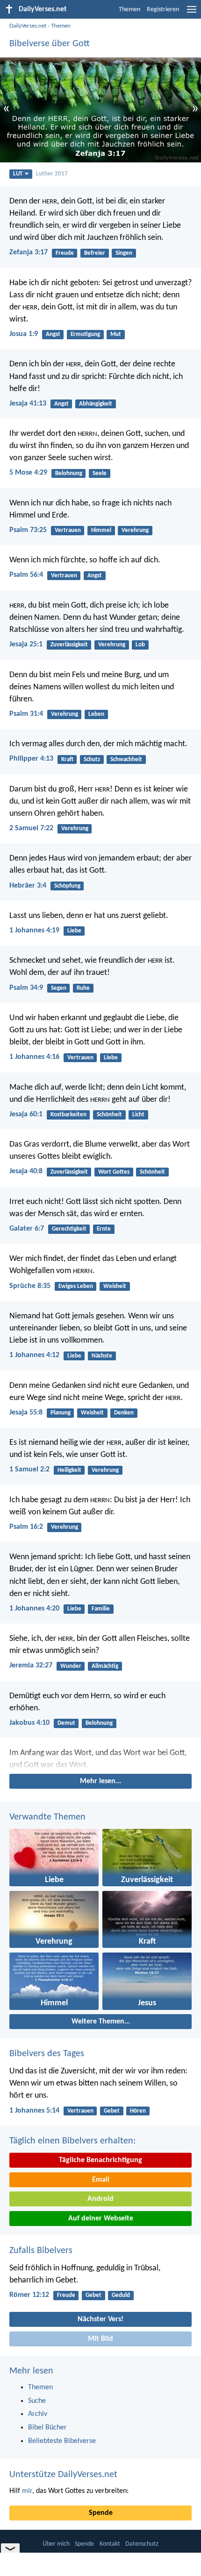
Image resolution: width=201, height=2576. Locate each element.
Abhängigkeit (96, 404)
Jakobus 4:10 (29, 1723)
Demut (66, 1723)
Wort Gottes (114, 1172)
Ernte (104, 1229)
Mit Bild (100, 2339)
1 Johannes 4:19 (34, 931)
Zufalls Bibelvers (41, 2251)
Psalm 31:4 (26, 714)
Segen (59, 988)
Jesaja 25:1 (26, 644)
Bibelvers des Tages (47, 2054)
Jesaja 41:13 (28, 404)
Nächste (102, 1356)
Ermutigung (85, 334)
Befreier (95, 253)
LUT (18, 174)
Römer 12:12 (29, 2295)
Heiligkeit (69, 1470)
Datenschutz (142, 2544)
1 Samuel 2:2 (29, 1470)
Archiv (38, 2414)
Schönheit (109, 1115)
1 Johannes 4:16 (34, 1057)
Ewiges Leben (76, 1286)
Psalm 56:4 (26, 575)
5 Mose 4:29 (28, 473)
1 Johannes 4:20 (34, 1609)
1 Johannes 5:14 (34, 2111)
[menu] (192, 13)
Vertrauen (68, 530)
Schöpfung (67, 886)
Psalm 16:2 (26, 1527)
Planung (61, 1413)
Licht (138, 1115)
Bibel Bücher (47, 2428)
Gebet (112, 2111)
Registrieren (163, 10)
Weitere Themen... (101, 2022)
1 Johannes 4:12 (34, 1355)
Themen (129, 10)
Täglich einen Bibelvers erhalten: (72, 2141)
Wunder (71, 1666)
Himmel (101, 530)
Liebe (74, 931)
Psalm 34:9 (26, 988)
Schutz (92, 759)
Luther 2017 (52, 174)
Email (101, 2180)
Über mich (56, 2544)
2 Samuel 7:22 (31, 828)
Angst (53, 334)
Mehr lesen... (100, 1781)
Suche (37, 2401)
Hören (138, 2111)
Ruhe (83, 988)
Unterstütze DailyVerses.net (63, 2475)
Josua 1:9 (24, 334)
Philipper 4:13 (31, 759)
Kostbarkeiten (68, 1115)
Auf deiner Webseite (101, 2219)
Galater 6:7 (27, 1229)
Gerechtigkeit (69, 1229)
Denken (124, 1413)
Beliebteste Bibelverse (62, 2441)
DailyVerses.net (28, 26)
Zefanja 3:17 (29, 252)
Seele (100, 473)
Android (100, 2199)
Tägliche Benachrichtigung (100, 2160)
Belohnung (69, 473)
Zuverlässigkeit (69, 645)
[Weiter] (100, 1759)
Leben (96, 714)
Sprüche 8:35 (30, 1286)
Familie (101, 1609)
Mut (116, 334)
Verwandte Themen (47, 1817)
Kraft (67, 759)
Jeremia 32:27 (31, 1666)
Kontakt (110, 2544)
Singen (124, 253)
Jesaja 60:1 (26, 1114)
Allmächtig (105, 1666)
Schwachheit (126, 759)
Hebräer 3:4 (28, 886)
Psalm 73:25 (28, 530)
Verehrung (135, 530)
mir (27, 2491)
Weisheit (115, 1286)
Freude (65, 253)
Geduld (121, 2295)
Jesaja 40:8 (26, 1171)
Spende (101, 2513)
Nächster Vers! (100, 2319)
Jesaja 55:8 (26, 1413)
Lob (140, 645)
